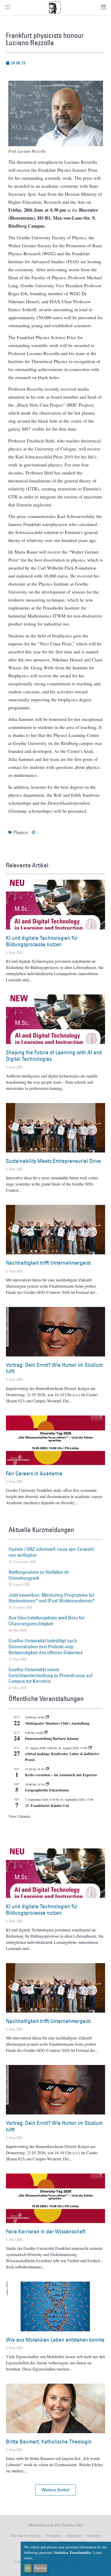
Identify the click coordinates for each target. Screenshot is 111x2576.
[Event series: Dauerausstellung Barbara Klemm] (46, 1733)
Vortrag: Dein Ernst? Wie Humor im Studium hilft (54, 1368)
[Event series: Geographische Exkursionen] (47, 1784)
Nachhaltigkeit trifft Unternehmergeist (48, 1263)
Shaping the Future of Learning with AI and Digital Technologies (54, 1056)
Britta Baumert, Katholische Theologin (49, 2442)
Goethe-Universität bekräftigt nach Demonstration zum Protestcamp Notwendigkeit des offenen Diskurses (46, 1647)
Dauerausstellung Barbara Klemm (52, 1738)
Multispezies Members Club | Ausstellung (57, 1723)
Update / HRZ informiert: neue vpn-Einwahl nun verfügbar (51, 1552)
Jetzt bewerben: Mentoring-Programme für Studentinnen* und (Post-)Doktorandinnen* (52, 1598)
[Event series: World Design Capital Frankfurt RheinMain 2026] (90, 1748)
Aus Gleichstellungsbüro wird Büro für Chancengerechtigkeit (46, 1621)
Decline (40, 2568)
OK (28, 2568)
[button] (55, 2490)
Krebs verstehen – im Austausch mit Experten (61, 1775)
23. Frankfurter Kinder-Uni (47, 1805)
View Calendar (19, 1816)
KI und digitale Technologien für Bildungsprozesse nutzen (42, 941)
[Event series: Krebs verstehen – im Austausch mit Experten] (47, 1769)
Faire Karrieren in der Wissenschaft (46, 2231)
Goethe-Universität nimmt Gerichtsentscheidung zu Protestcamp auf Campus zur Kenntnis (50, 1675)
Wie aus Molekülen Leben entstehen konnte (55, 2340)
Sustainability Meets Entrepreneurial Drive (53, 1161)
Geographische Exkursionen (47, 1790)
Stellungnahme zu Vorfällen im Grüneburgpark (39, 1575)
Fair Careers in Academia (34, 1473)
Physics (20, 832)
